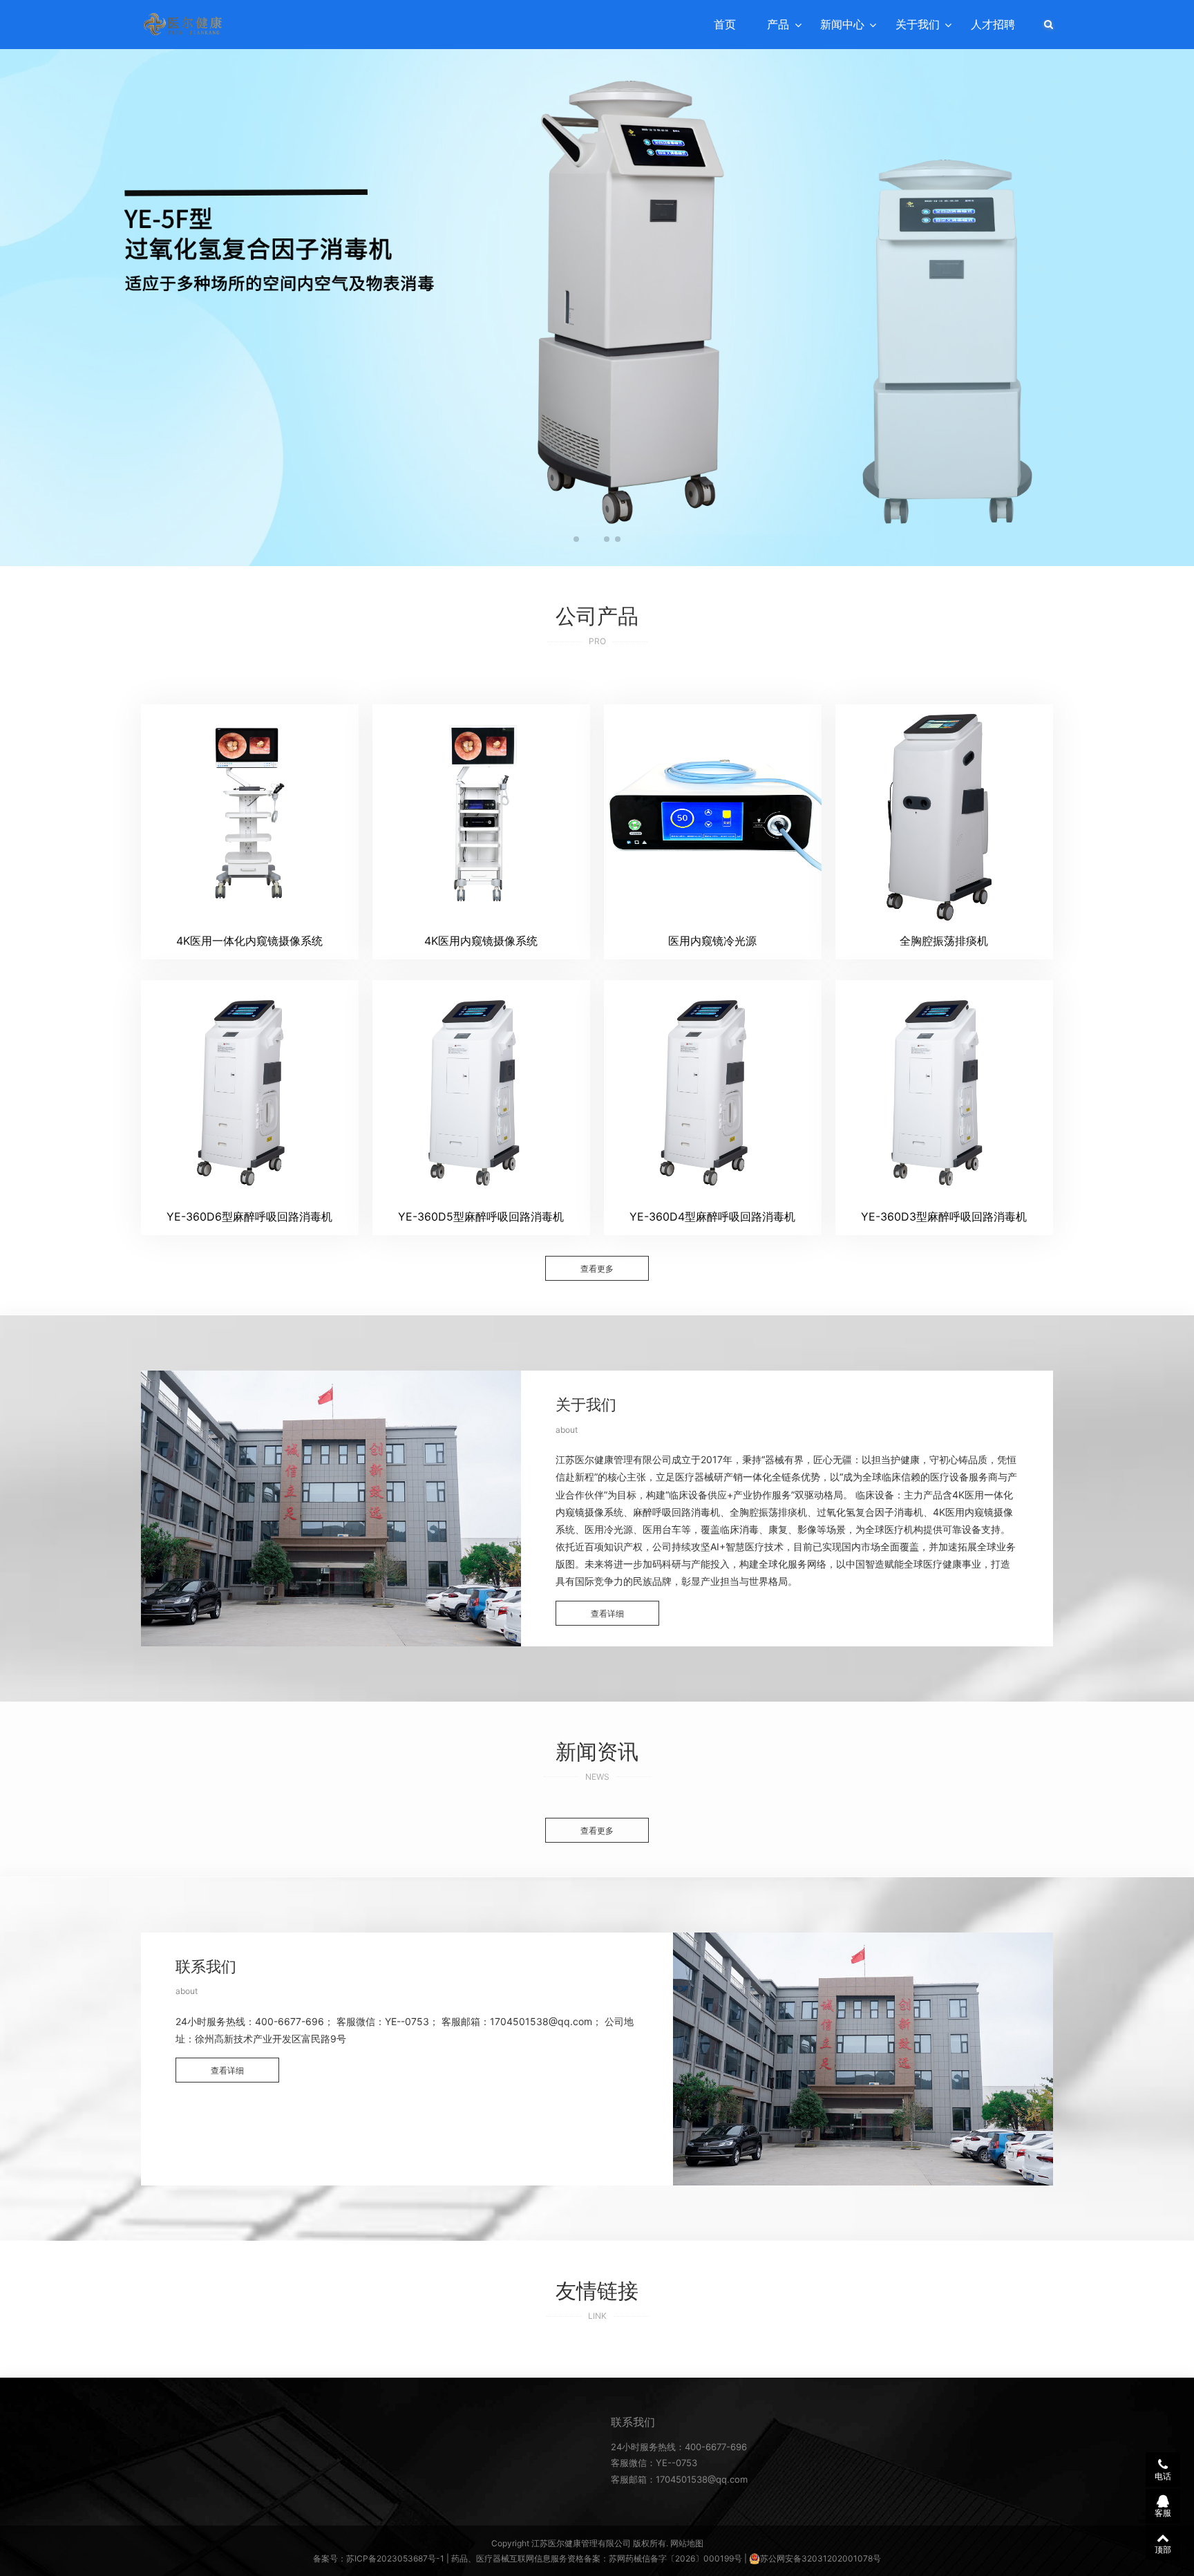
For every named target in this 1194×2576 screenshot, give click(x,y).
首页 (725, 24)
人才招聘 (993, 24)
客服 (1163, 2513)
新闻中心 (842, 24)
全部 (569, 672)
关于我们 (918, 24)
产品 (778, 24)
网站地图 (687, 2543)
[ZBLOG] (183, 24)
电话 (1163, 2476)
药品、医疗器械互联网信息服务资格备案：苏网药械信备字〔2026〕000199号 (597, 2558)
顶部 (1163, 2549)
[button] (576, 539)
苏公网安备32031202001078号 (821, 2558)
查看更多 (597, 1269)
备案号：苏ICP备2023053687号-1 (379, 2558)
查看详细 (607, 1614)
